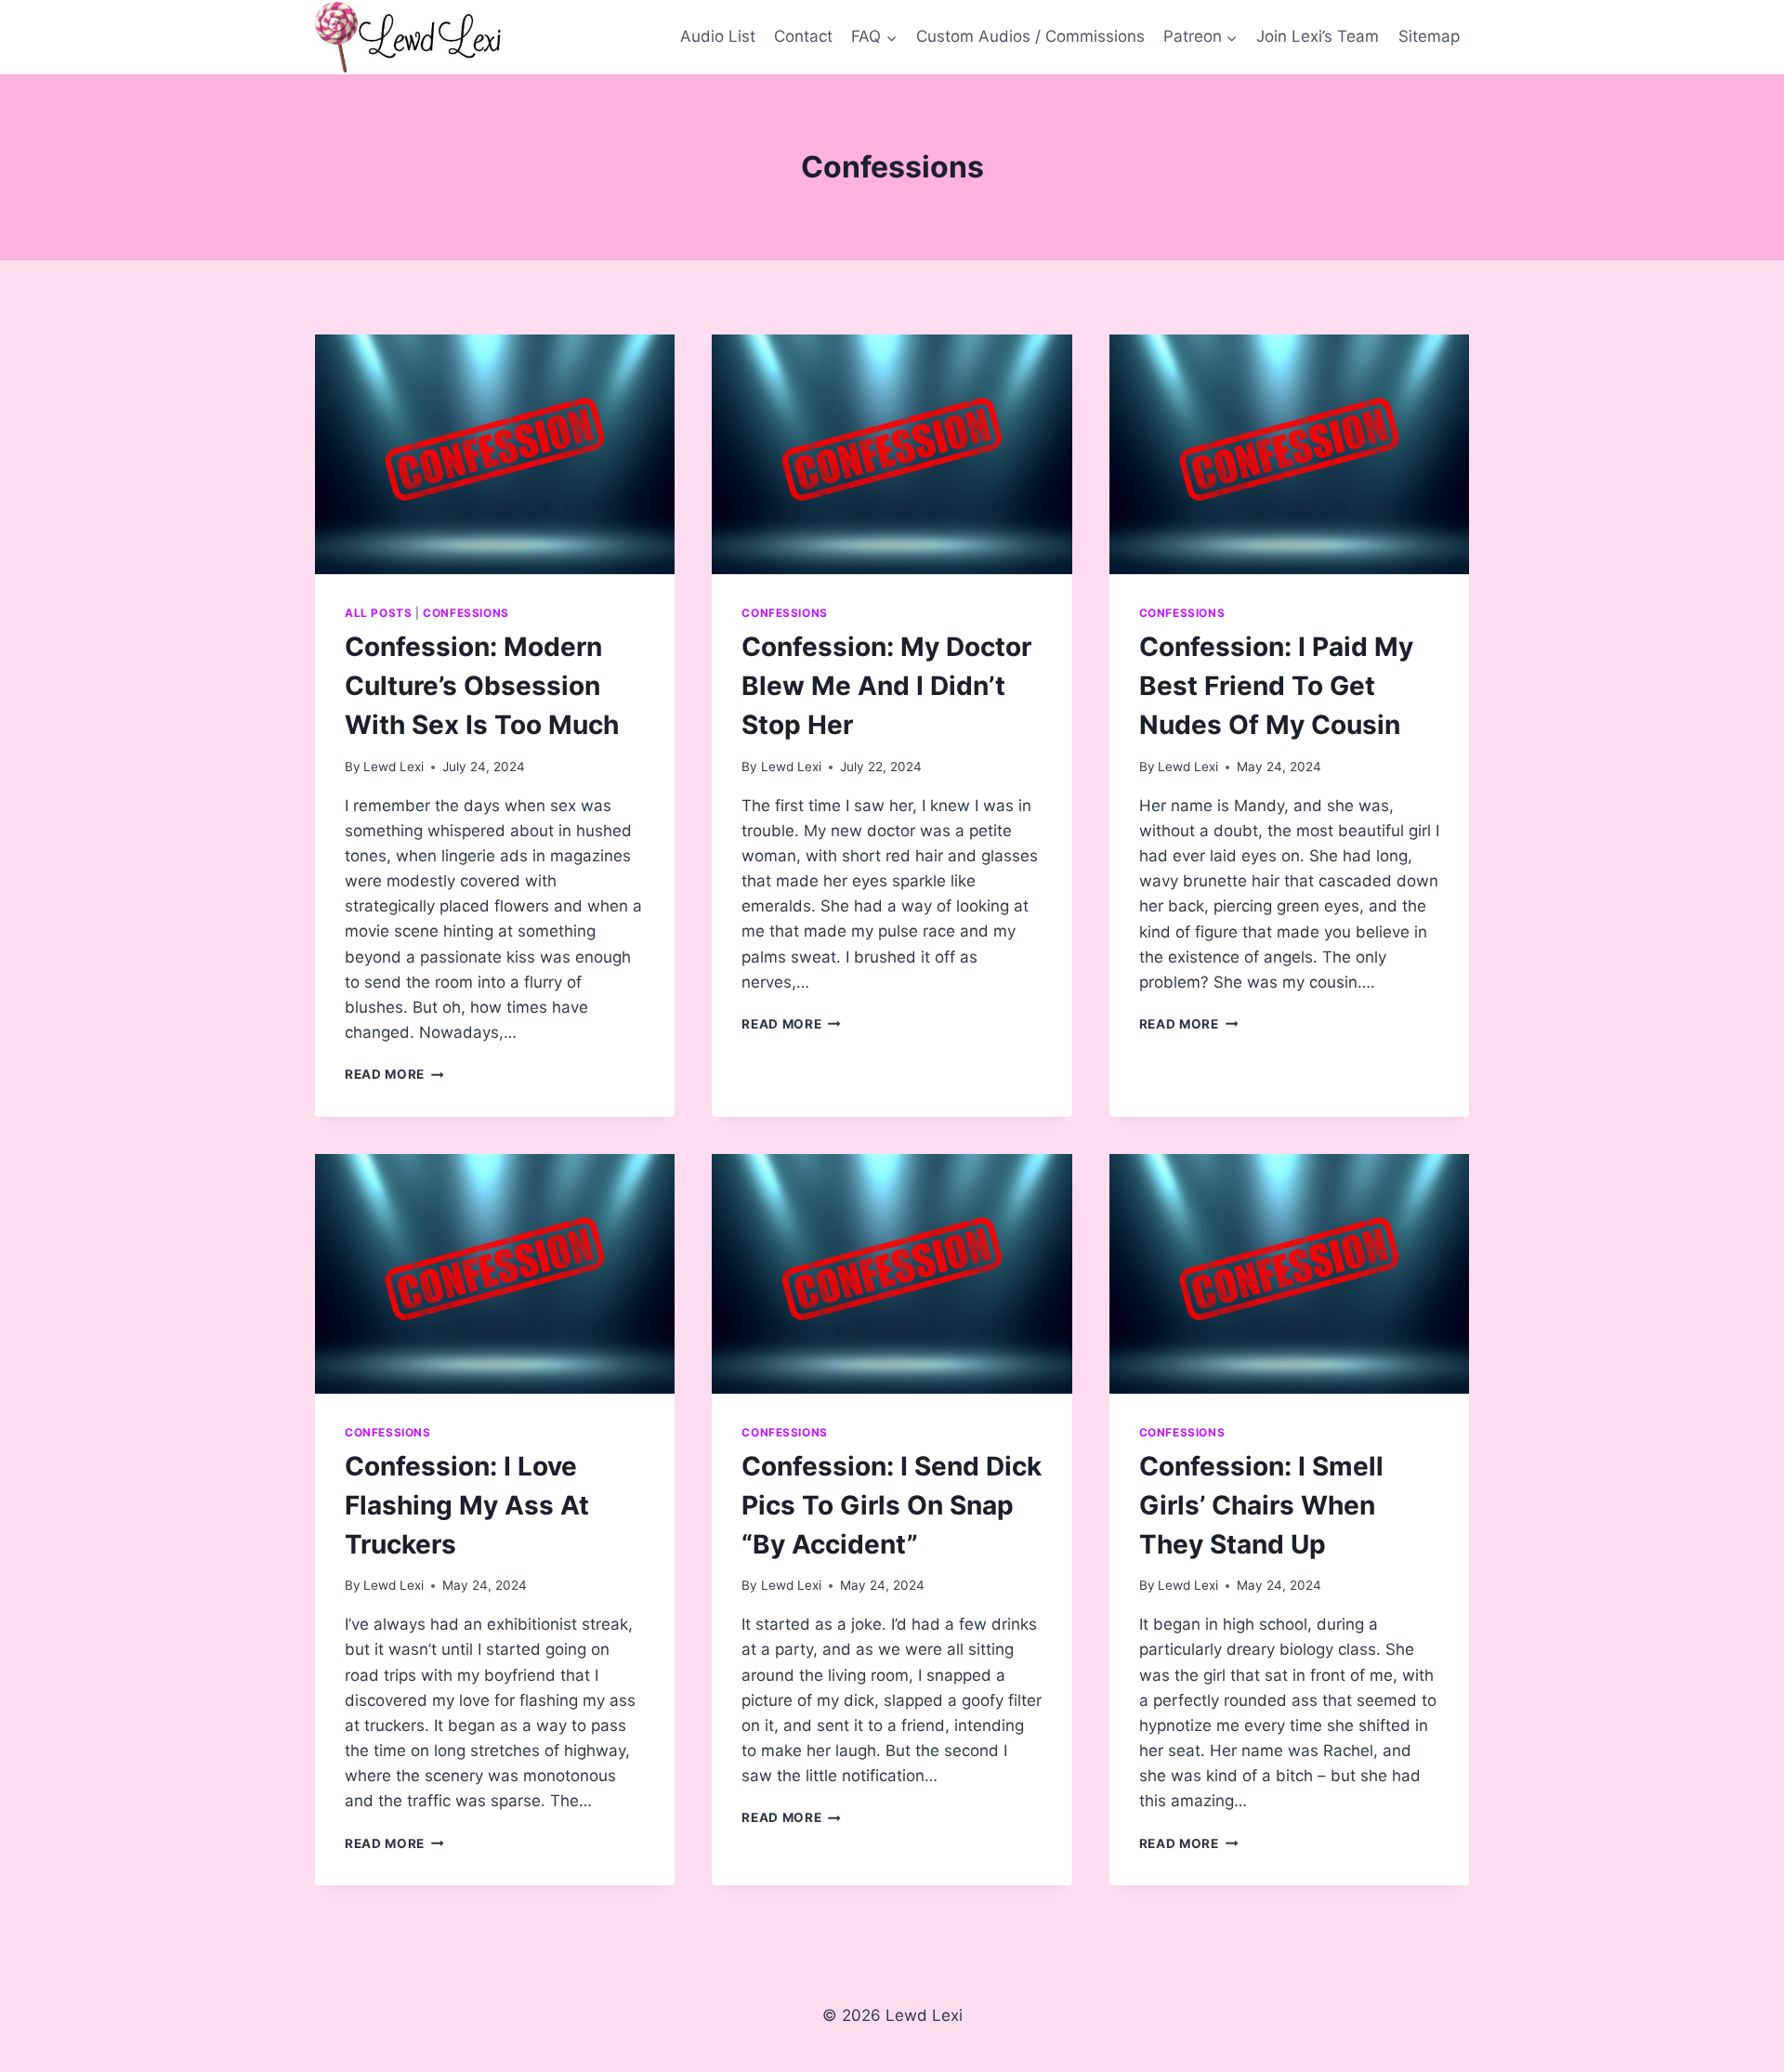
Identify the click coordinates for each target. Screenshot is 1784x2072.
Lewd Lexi (394, 767)
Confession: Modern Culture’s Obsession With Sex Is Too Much (482, 686)
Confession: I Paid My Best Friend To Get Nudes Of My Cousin (1276, 686)
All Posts (378, 613)
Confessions (466, 613)
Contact (803, 36)
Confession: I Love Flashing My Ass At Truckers (467, 1505)
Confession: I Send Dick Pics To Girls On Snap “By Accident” (892, 1505)
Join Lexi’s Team (1318, 36)
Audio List (718, 36)
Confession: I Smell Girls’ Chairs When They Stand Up (1261, 1505)
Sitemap (1429, 36)
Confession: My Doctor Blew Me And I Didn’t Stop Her (886, 686)
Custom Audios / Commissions (1030, 36)
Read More (394, 1074)
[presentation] (495, 454)
